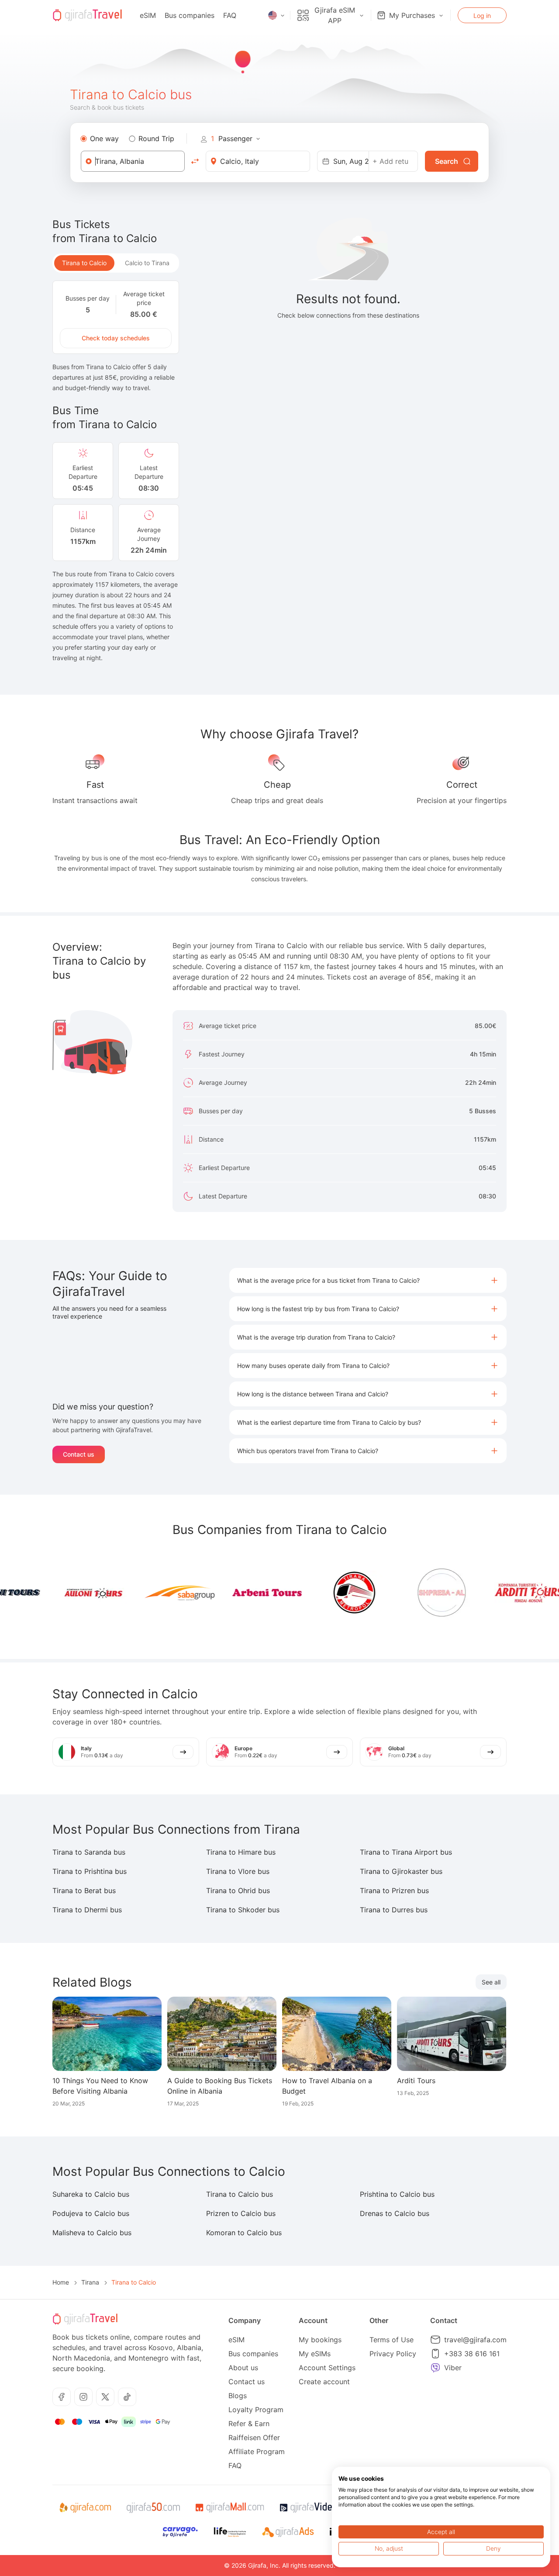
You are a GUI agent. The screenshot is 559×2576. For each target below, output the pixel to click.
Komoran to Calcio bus (244, 2233)
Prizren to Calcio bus (241, 2213)
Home (61, 2282)
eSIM (148, 15)
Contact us (79, 1454)
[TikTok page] (127, 2397)
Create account (324, 2382)
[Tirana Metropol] (330, 1593)
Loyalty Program (256, 2410)
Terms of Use (392, 2340)
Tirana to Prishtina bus (90, 1871)
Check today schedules (116, 338)
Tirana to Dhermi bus (87, 1910)
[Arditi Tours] (505, 1593)
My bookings (320, 2340)
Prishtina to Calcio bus (397, 2194)
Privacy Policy (393, 2354)
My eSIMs (315, 2354)
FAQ (230, 15)
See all (491, 1982)
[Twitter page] (105, 2397)
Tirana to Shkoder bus (243, 1910)
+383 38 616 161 (472, 2354)
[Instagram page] (83, 2397)
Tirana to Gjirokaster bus (401, 1871)
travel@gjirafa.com (475, 2340)
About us (243, 2368)
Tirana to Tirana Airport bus (406, 1852)
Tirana (90, 2282)
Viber (453, 2368)
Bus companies (190, 15)
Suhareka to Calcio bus (91, 2194)
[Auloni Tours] (68, 1593)
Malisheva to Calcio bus (92, 2233)
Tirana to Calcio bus (240, 2194)
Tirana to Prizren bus (394, 1890)
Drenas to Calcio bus (395, 2213)
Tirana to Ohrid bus (238, 1890)
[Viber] (435, 2368)
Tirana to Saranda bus (89, 1852)
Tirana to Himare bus (241, 1852)
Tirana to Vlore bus (238, 1871)
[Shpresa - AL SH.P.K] (418, 1593)
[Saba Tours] (155, 1593)
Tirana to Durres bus (394, 1910)
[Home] (87, 15)
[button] (368, 1280)
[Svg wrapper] (85, 2508)
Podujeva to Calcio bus (91, 2213)
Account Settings (327, 2368)
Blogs (238, 2396)
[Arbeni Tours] (243, 1593)
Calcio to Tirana (147, 263)
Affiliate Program (257, 2451)
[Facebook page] (62, 2397)
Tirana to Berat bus (84, 1890)
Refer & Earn (249, 2424)
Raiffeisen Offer (254, 2438)
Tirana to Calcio (84, 263)
